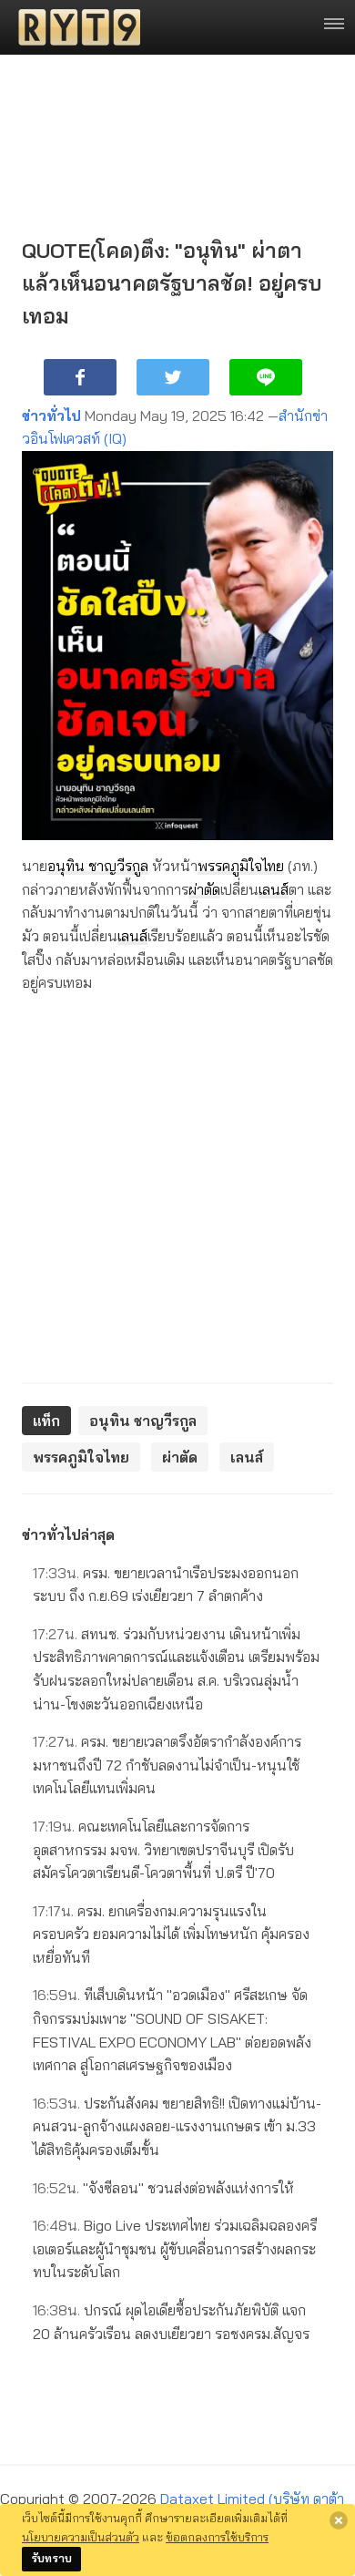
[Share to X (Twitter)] (173, 377)
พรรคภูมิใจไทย (241, 866)
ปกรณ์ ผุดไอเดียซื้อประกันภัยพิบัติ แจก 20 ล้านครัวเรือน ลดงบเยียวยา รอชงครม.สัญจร (171, 2322)
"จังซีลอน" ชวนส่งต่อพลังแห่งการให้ (163, 2188)
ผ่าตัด (204, 889)
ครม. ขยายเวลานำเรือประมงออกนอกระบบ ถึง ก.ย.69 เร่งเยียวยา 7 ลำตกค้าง (166, 1585)
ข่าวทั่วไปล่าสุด (68, 1534)
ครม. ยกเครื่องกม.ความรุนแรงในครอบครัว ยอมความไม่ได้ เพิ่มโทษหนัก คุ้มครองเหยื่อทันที (171, 1934)
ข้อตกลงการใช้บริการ (217, 2537)
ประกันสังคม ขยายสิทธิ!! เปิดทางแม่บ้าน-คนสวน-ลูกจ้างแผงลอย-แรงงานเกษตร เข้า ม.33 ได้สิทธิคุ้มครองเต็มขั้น (177, 2126)
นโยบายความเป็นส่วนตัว (81, 2537)
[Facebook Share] (80, 377)
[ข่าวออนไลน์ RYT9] (74, 27)
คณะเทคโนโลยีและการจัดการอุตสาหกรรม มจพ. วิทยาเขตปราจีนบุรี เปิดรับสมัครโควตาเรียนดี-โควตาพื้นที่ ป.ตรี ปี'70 (163, 1849)
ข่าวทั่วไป (51, 416)
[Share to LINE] (266, 377)
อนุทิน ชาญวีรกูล (98, 866)
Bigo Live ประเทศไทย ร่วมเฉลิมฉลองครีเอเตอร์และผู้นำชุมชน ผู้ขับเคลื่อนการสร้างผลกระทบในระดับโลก (175, 2248)
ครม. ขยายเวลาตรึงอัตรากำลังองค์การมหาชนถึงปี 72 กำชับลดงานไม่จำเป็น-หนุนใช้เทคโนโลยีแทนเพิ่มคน (167, 1765)
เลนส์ (274, 889)
